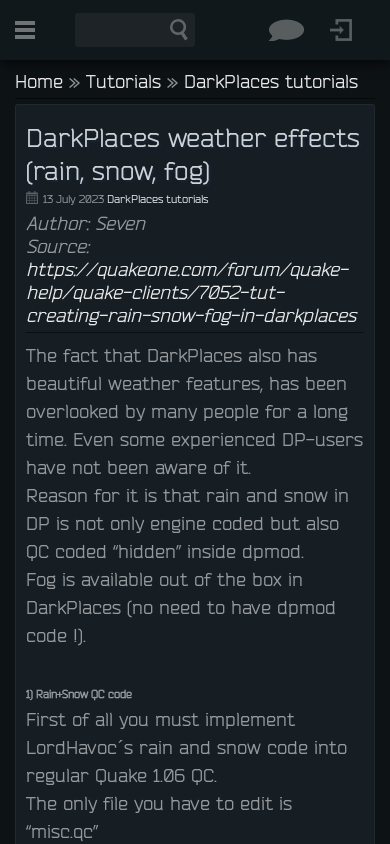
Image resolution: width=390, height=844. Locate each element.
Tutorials (123, 81)
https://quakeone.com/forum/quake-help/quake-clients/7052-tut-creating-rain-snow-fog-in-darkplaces (191, 292)
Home (39, 81)
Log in (341, 30)
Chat (286, 30)
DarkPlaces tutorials (271, 81)
